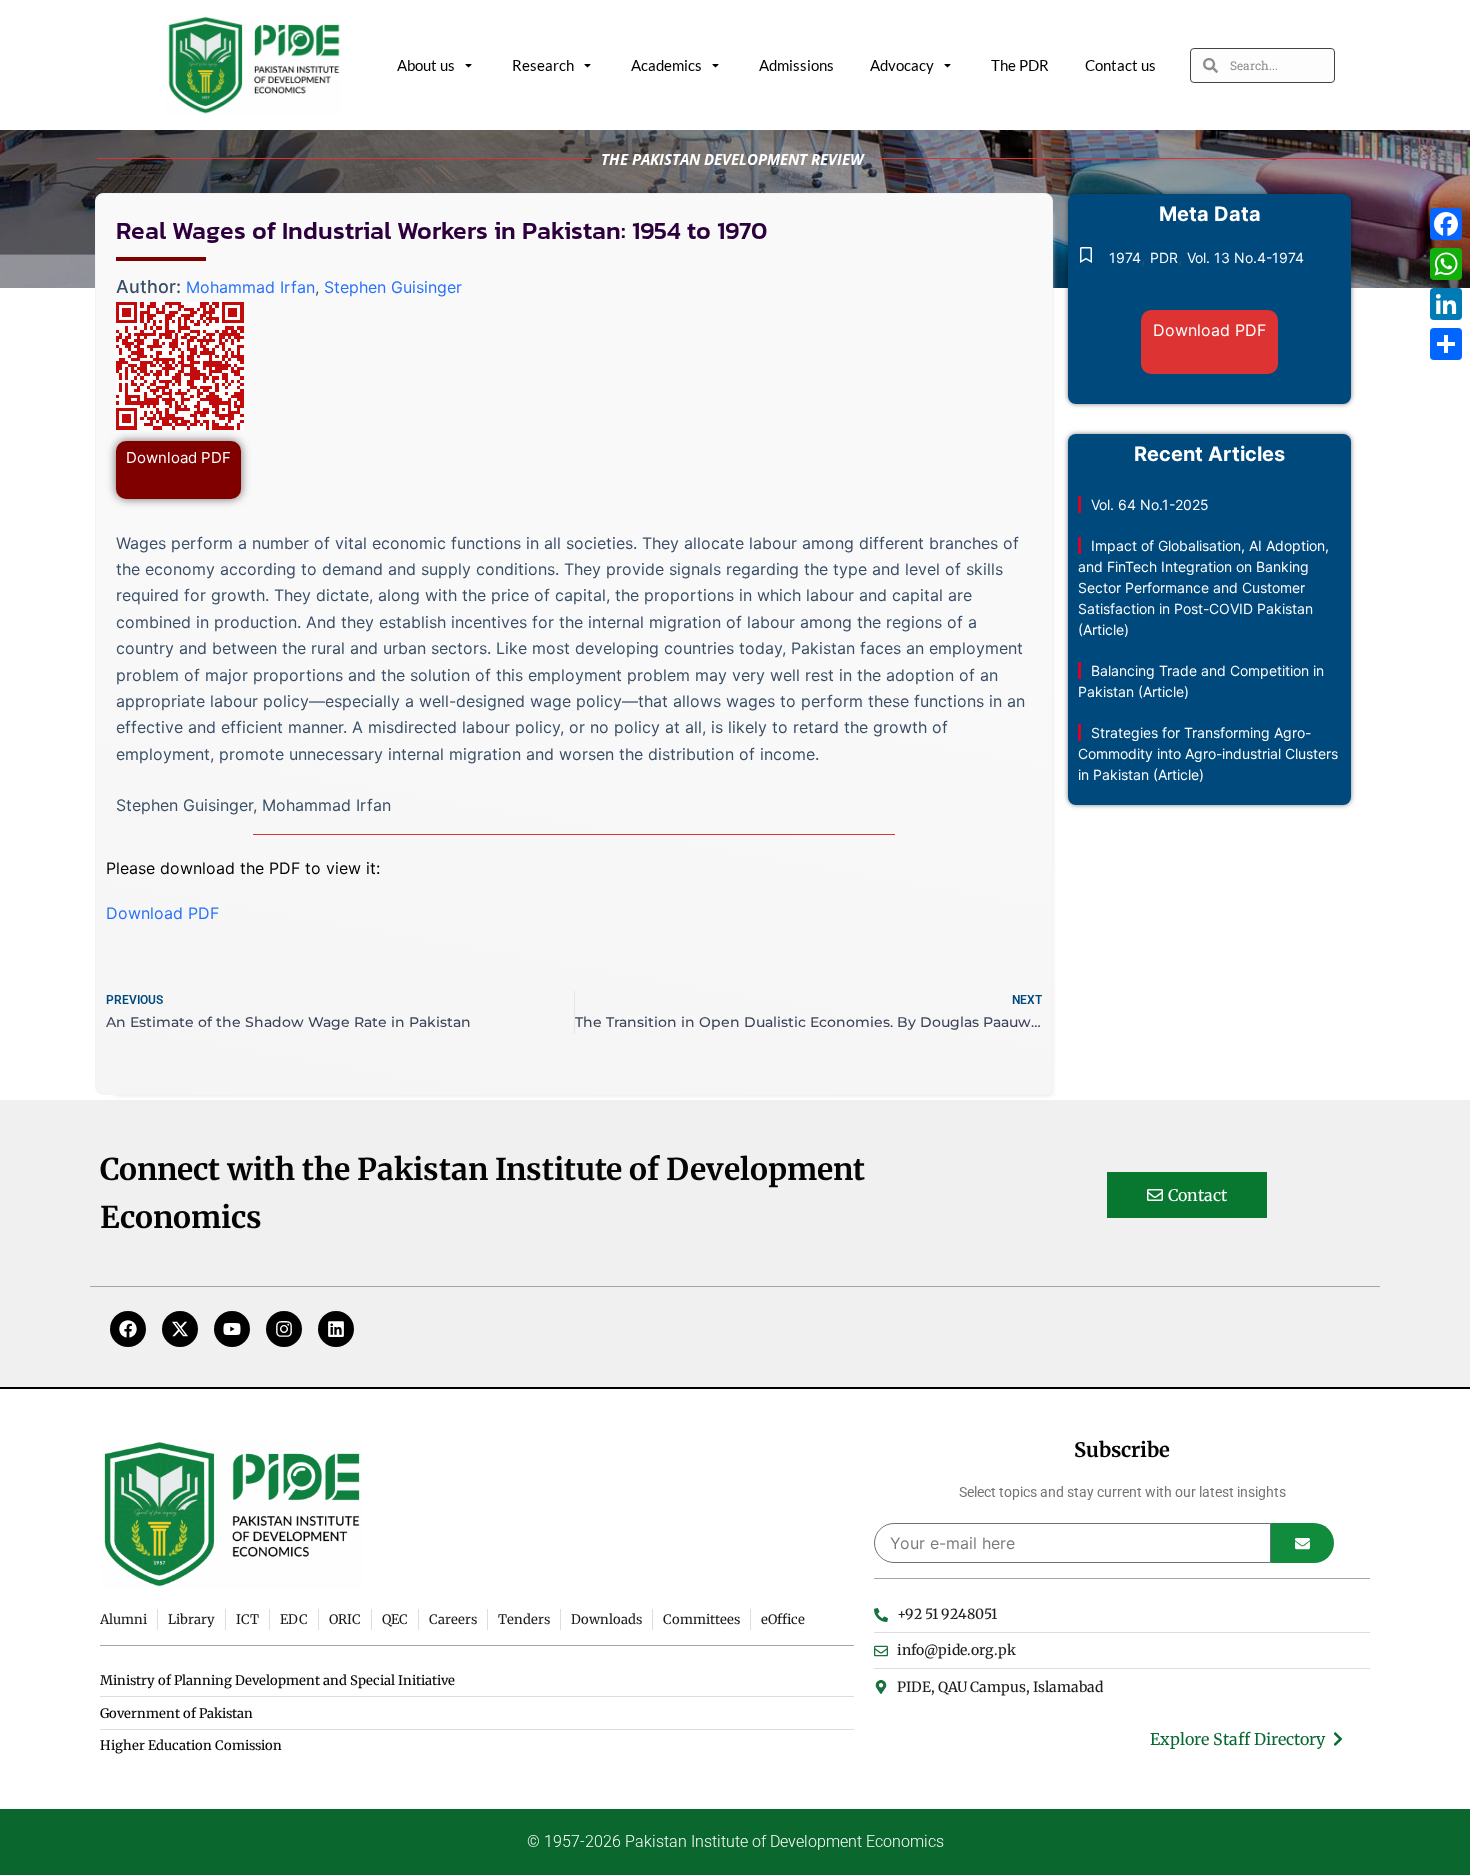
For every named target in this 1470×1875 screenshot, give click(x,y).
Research (543, 65)
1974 (1125, 257)
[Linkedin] (336, 1329)
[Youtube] (232, 1329)
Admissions (796, 65)
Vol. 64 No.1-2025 (1150, 504)
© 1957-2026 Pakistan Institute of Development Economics (735, 1841)
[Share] (1446, 344)
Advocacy (902, 65)
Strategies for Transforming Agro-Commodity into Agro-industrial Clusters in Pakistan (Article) (1208, 753)
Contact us (1120, 65)
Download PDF (178, 457)
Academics (666, 65)
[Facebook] (128, 1329)
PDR (1164, 257)
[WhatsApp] (1446, 264)
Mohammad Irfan (250, 287)
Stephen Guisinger (393, 287)
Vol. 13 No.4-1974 (1245, 257)
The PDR (1020, 65)
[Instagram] (284, 1329)
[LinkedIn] (1446, 304)
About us (426, 65)
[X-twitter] (180, 1329)
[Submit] (1302, 1543)
